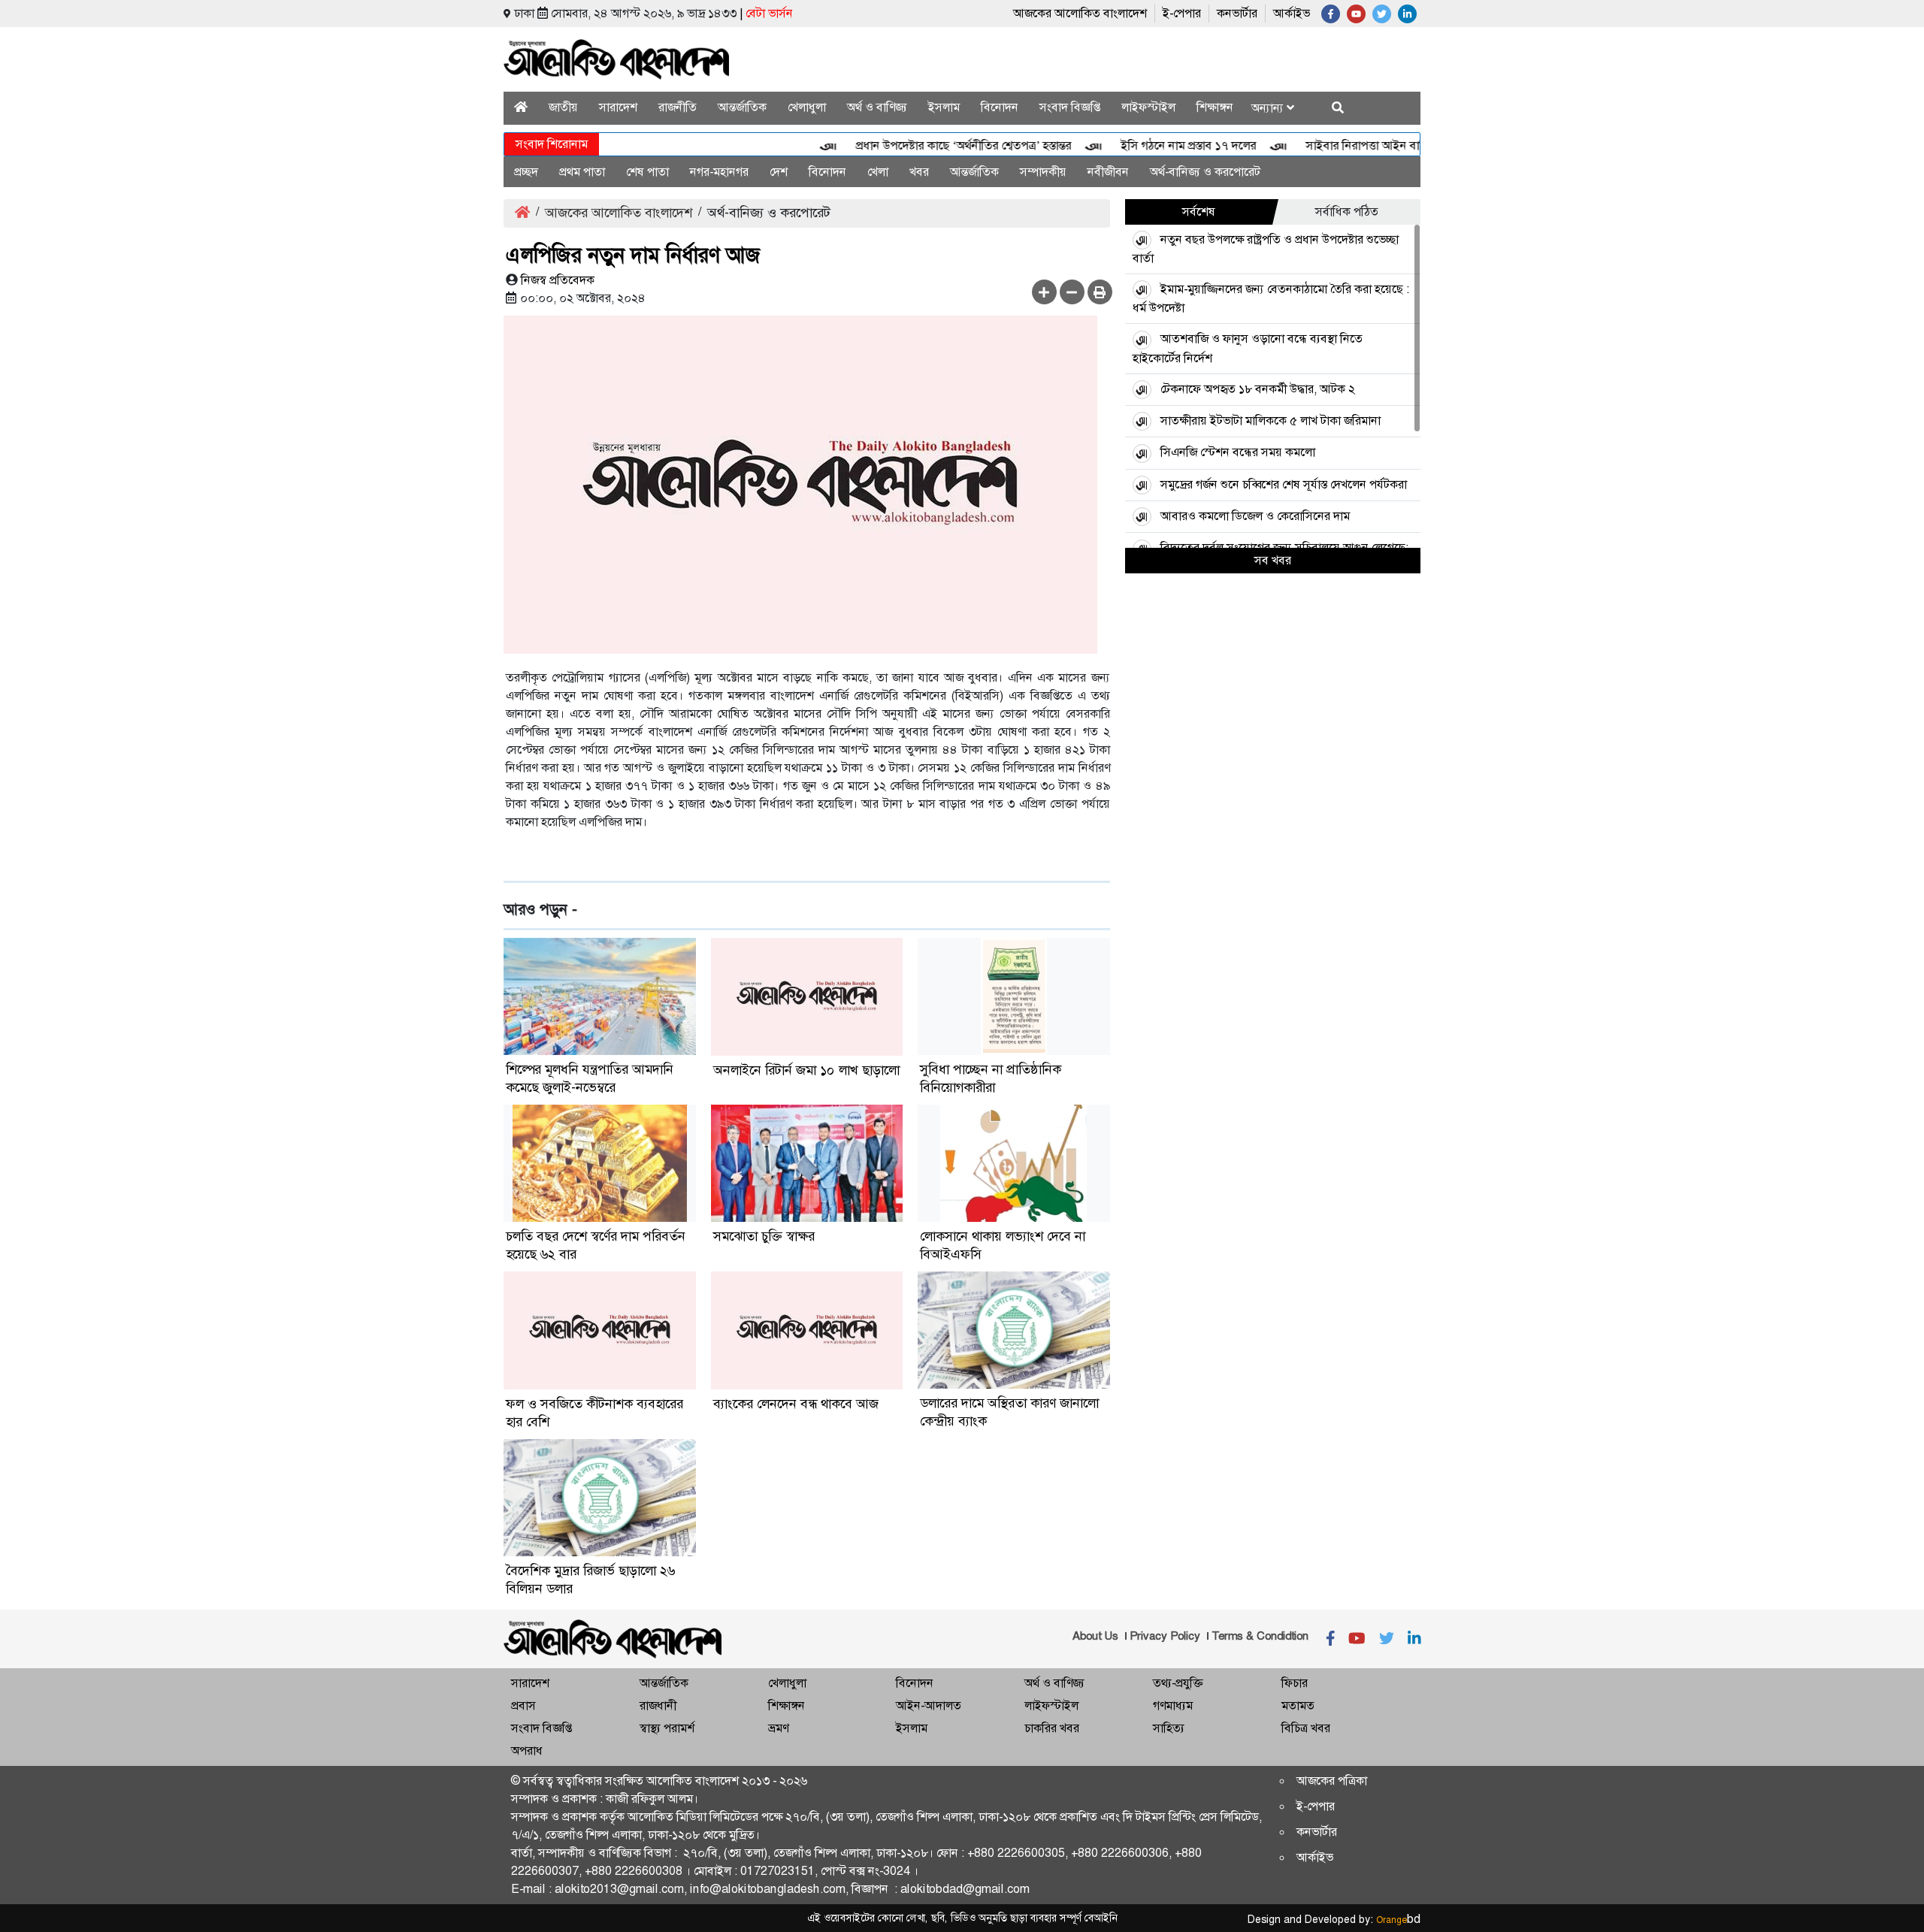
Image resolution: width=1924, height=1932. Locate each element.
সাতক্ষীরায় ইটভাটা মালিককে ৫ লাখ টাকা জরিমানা (1271, 420)
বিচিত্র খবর (1306, 1728)
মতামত (1298, 1705)
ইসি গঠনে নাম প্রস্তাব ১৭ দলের (1151, 145)
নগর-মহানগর (719, 172)
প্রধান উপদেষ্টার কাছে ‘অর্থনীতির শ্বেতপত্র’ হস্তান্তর (926, 145)
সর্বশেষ (1199, 212)
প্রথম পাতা (582, 172)
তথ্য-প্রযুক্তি (1178, 1683)
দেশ (779, 172)
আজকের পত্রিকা (1332, 1781)
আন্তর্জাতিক (742, 107)
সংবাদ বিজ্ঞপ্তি (1070, 107)
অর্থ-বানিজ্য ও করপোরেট (1205, 172)
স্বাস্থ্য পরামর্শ (667, 1728)
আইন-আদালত (929, 1705)
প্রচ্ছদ (526, 172)
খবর (919, 172)
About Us (1095, 1636)
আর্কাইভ (1292, 13)
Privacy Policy (1165, 1636)
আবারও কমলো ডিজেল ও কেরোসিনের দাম (1255, 516)
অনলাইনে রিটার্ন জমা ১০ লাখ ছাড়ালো (806, 1070)
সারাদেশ (618, 107)
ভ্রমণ (778, 1728)
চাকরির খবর (1052, 1728)
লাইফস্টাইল (1148, 107)
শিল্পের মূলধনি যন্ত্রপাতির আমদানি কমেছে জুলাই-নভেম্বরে (590, 1078)
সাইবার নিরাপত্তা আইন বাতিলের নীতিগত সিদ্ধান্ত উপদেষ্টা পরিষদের (1416, 145)
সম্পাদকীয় (1043, 172)
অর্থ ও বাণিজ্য (877, 107)
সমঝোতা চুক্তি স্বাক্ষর (764, 1236)
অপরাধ (527, 1751)
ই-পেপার (1182, 13)
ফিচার (1295, 1683)
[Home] (521, 107)
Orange (1398, 1920)
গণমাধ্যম (1173, 1705)
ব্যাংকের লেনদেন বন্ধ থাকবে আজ (796, 1404)
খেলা (878, 172)
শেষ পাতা (647, 172)
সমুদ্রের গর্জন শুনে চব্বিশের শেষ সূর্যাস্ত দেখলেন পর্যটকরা (1284, 484)
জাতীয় (563, 107)
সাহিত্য (1169, 1728)
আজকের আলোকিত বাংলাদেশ (1080, 13)
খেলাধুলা (807, 107)
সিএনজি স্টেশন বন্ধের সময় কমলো (1238, 452)
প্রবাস (523, 1705)
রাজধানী (658, 1705)
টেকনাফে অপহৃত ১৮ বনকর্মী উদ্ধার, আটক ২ (1258, 389)
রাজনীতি (678, 107)
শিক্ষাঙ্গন (1215, 107)
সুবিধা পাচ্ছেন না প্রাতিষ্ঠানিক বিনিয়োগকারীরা (991, 1078)
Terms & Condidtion (1260, 1636)
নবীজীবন (1108, 172)
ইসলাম (944, 107)
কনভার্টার (1237, 13)
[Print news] (1100, 292)
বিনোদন (1000, 107)
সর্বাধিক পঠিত (1347, 212)
